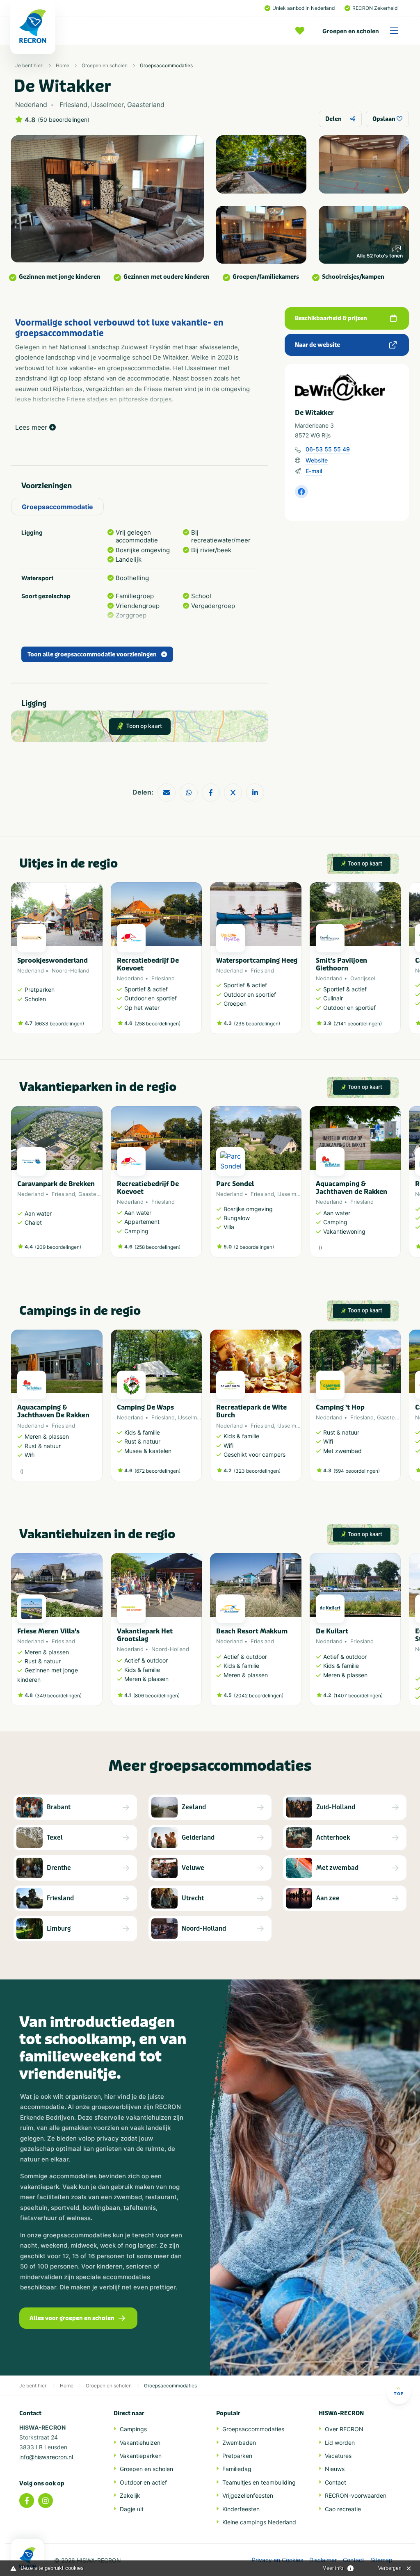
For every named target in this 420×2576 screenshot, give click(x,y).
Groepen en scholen (351, 31)
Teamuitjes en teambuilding (259, 2482)
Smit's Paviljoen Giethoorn (341, 964)
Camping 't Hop (340, 1407)
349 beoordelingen (58, 1696)
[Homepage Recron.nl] (27, 2558)
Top (399, 2394)
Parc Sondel (235, 1184)
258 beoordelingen (157, 1024)
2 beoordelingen (254, 1247)
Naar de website (317, 345)
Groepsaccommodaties (166, 65)
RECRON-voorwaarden (356, 2495)
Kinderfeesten (241, 2509)
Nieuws (335, 2469)
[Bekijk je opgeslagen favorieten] (302, 31)
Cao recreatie (343, 2509)
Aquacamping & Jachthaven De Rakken (53, 1411)
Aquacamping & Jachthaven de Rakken (352, 1188)
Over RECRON (344, 2429)
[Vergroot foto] (261, 164)
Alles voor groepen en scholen (72, 2318)
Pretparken (237, 2456)
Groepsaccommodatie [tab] (57, 507)
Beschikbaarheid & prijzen (331, 318)
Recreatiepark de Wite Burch (251, 1411)
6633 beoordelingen (59, 1024)
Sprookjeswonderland (52, 960)
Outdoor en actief (143, 2482)
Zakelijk (130, 2495)
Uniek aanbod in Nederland (304, 8)
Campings (133, 2429)
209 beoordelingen (58, 1247)
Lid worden (340, 2443)
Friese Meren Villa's (48, 1631)
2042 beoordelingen (259, 1696)
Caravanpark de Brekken (56, 1184)
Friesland (163, 978)
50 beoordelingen (64, 120)
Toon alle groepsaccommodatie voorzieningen (92, 655)
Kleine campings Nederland (259, 2522)
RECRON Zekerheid (375, 8)
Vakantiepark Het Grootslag (145, 1635)
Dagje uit (132, 2509)
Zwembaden (239, 2443)
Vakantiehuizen (140, 2443)
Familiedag (237, 2469)
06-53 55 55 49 (328, 449)
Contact (336, 2482)
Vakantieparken (141, 2456)
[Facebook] (27, 2501)
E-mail (314, 471)
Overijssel (363, 978)
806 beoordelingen (156, 1696)
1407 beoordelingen (358, 1696)
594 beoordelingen (357, 1471)
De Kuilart (332, 1631)
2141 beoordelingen (358, 1024)
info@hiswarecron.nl (46, 2457)
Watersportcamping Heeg (257, 960)
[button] (397, 962)
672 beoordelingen (157, 1471)
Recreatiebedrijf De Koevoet (148, 964)
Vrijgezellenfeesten (248, 2495)
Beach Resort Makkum (252, 1631)
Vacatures (338, 2456)
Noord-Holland (71, 970)
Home (63, 65)
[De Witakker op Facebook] (301, 492)
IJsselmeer (291, 1194)
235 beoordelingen (257, 1024)
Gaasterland (94, 1194)
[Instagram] (46, 2501)
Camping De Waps (145, 1407)
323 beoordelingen (257, 1471)
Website (317, 460)
